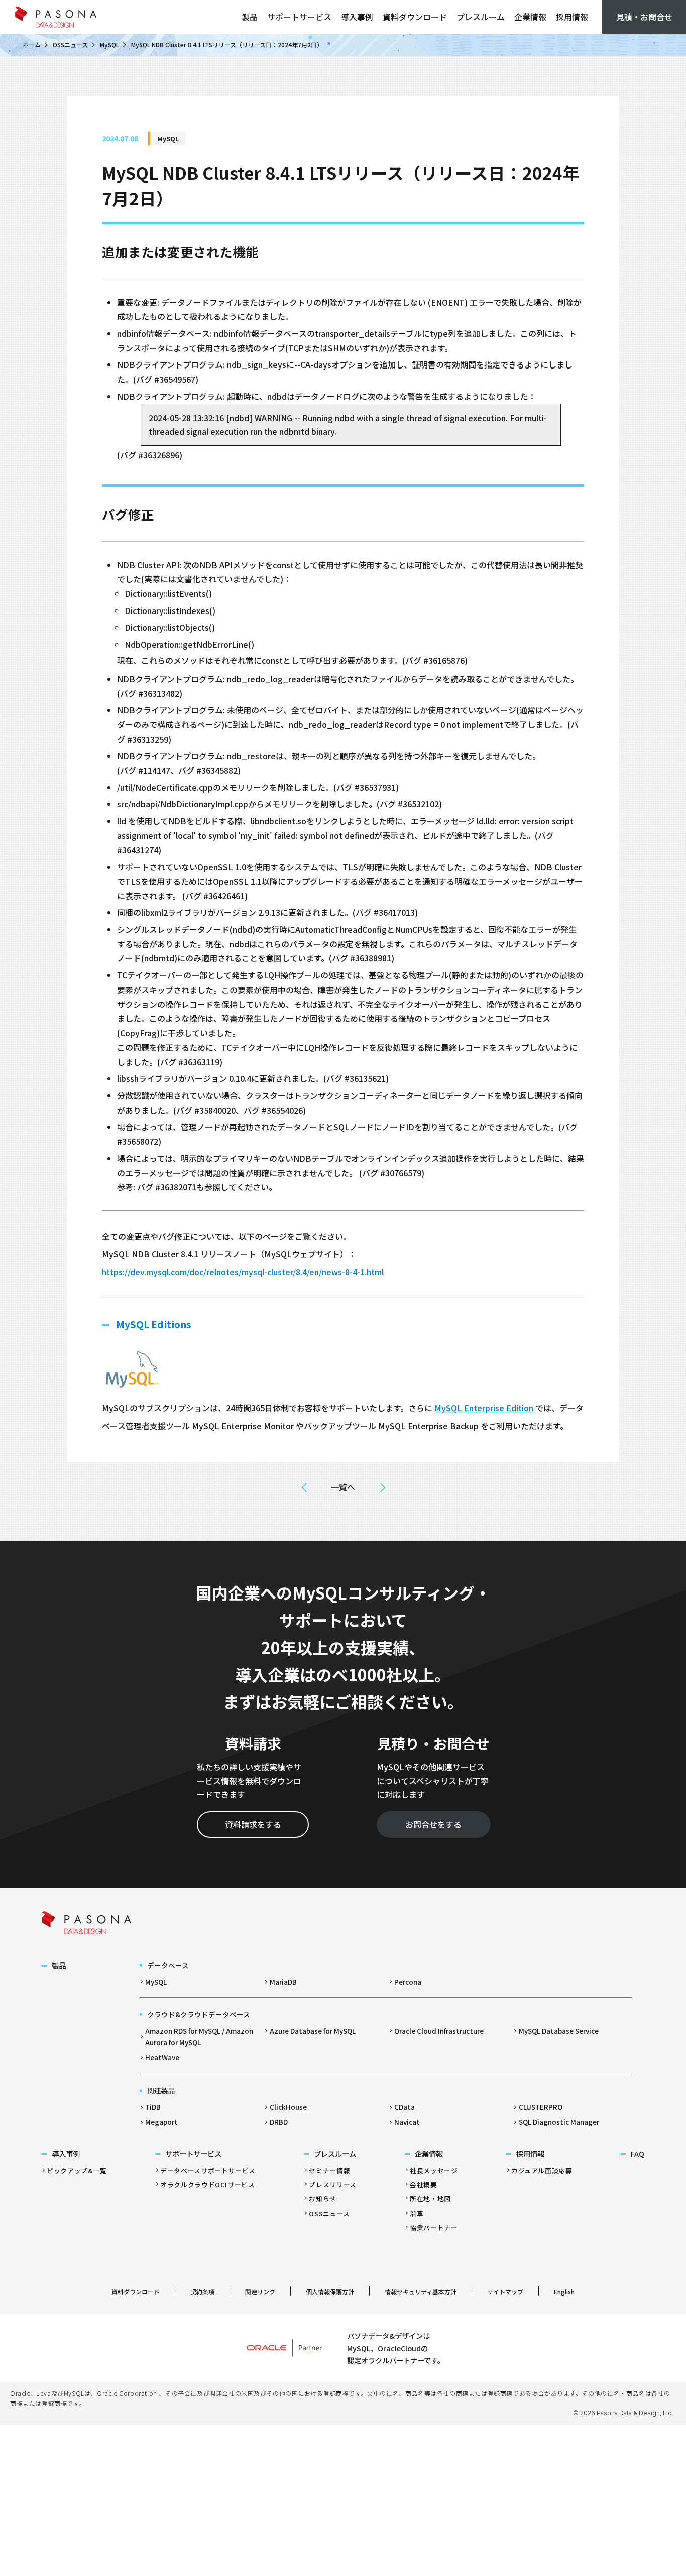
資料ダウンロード (415, 17)
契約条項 (202, 2292)
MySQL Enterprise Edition (484, 1408)
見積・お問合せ (644, 17)
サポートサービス (299, 17)
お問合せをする (433, 1824)
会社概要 (424, 2185)
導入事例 (357, 17)
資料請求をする (253, 1824)
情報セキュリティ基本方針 (421, 2292)
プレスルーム (481, 17)
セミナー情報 (329, 2171)
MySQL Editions (154, 1324)
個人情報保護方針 (330, 2292)
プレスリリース (332, 2185)
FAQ (638, 2154)
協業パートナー (434, 2227)
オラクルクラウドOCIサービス (208, 2185)
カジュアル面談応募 (542, 2171)
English (564, 2292)
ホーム (32, 44)
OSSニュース (70, 44)
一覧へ (343, 1487)
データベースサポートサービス (208, 2171)
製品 (250, 17)
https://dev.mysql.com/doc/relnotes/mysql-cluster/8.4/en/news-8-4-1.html (243, 1272)
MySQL (109, 44)
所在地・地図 (430, 2199)
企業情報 (530, 17)
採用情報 (572, 17)
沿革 (417, 2213)
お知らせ (323, 2199)
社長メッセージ (434, 2171)
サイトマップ (505, 2292)
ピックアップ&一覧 (77, 2171)
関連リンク (260, 2292)
